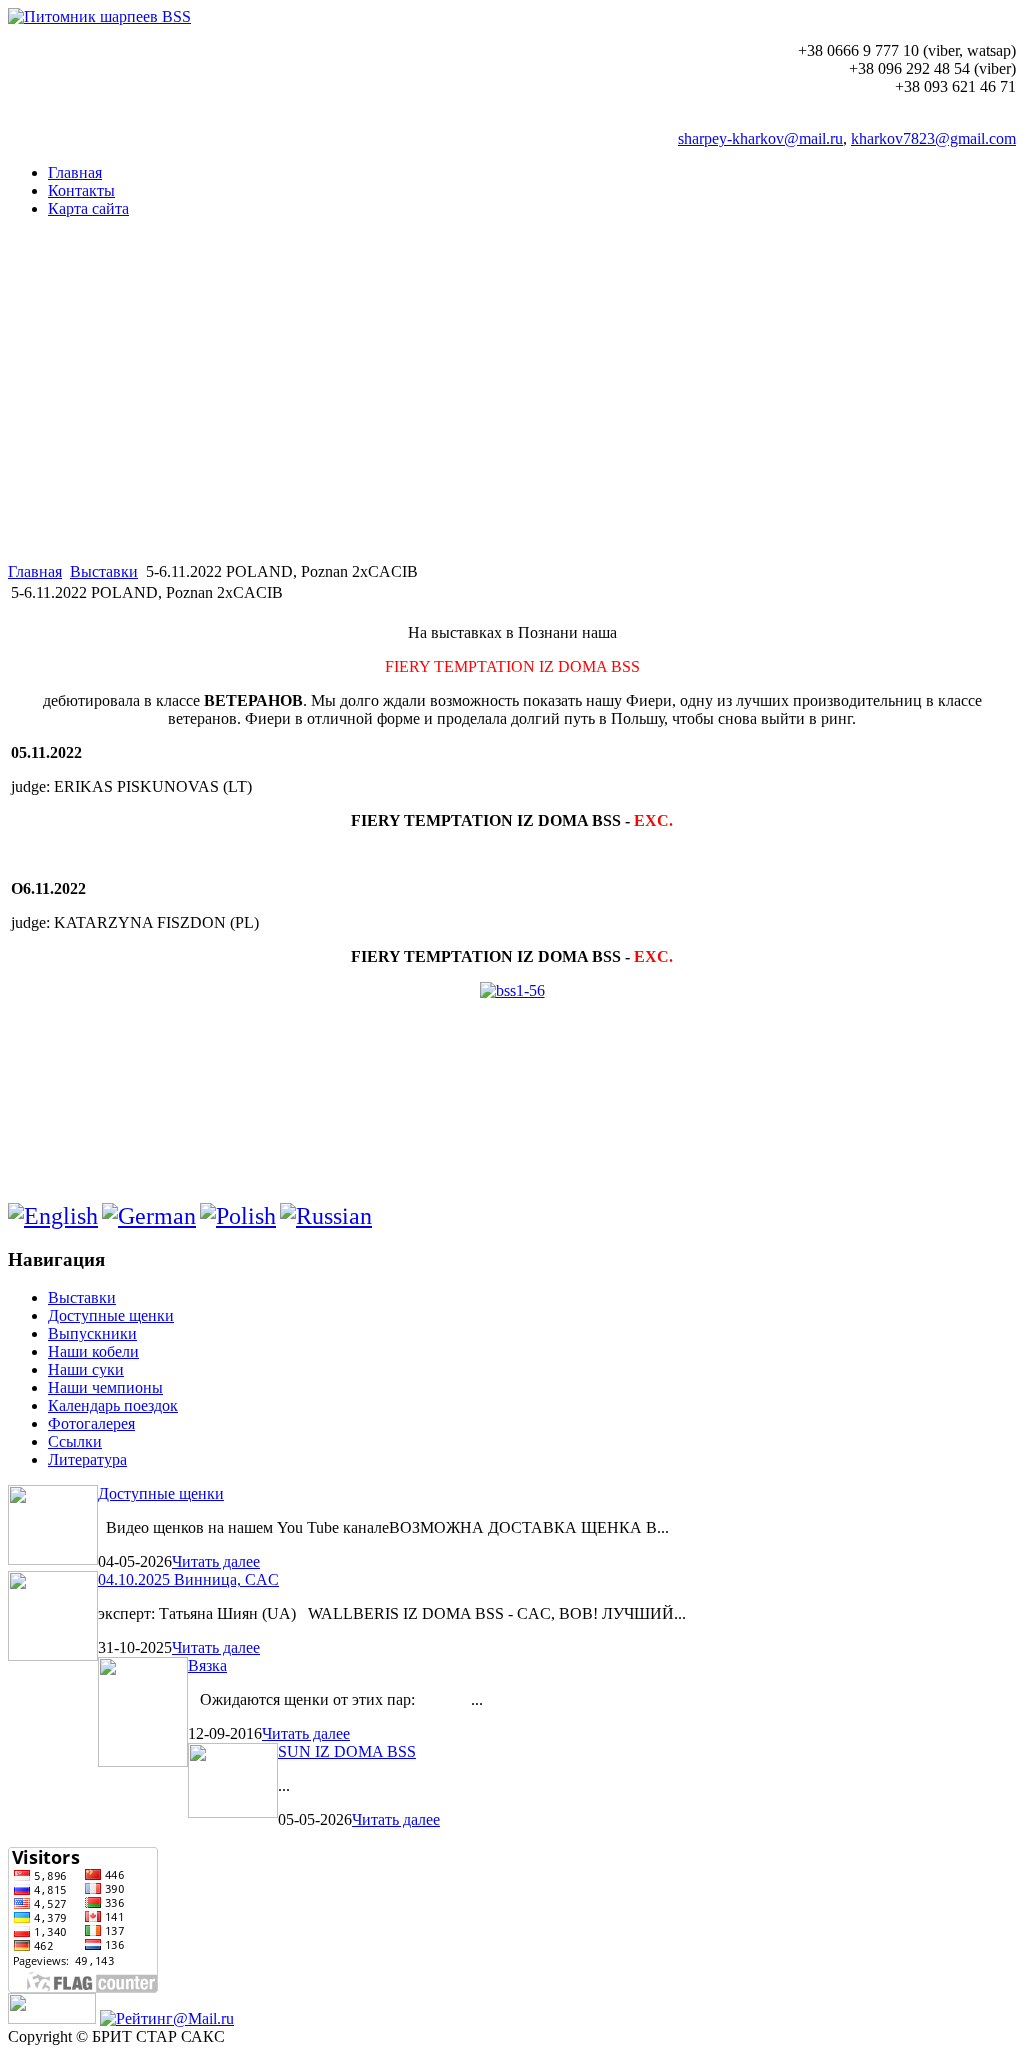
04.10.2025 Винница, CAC (188, 1579)
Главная (35, 571)
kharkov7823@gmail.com (933, 138)
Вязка (207, 1665)
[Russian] (326, 1216)
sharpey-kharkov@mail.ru (760, 138)
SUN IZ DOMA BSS (347, 1751)
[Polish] (238, 1216)
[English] (53, 1216)
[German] (149, 1216)
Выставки (104, 571)
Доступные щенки (161, 1493)
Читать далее (216, 1561)
